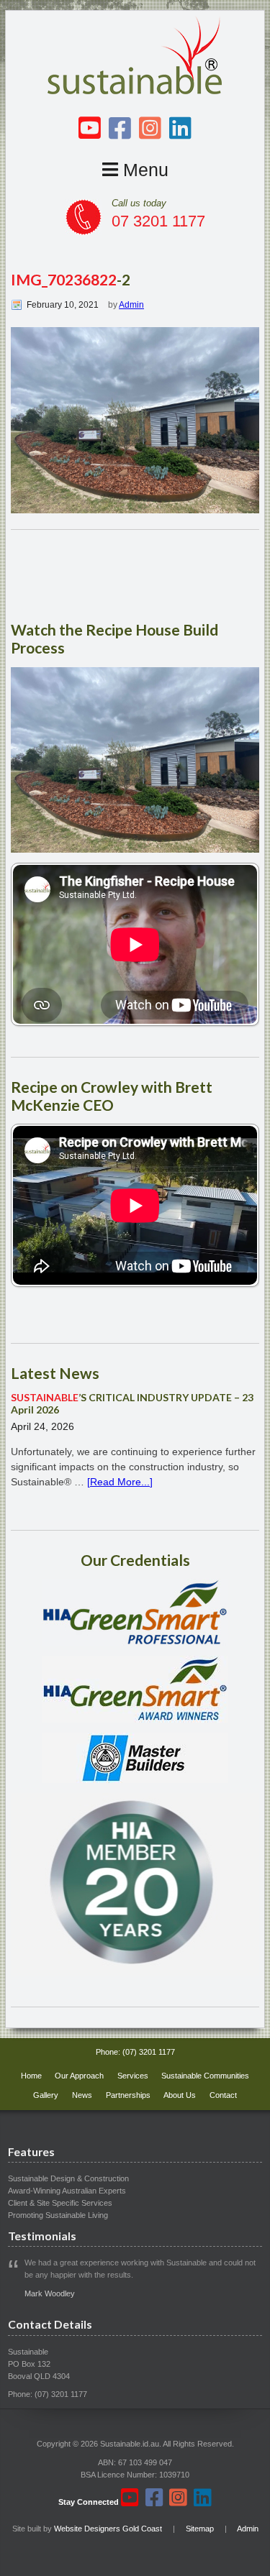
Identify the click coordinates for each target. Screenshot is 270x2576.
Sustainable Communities (205, 2076)
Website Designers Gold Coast (108, 2529)
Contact (223, 2095)
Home (31, 2076)
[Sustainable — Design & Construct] (135, 91)
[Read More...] (120, 1482)
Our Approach (79, 2076)
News (82, 2095)
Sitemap (200, 2529)
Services (133, 2076)
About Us (180, 2095)
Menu (143, 170)
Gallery (46, 2095)
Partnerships (128, 2095)
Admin (131, 305)
